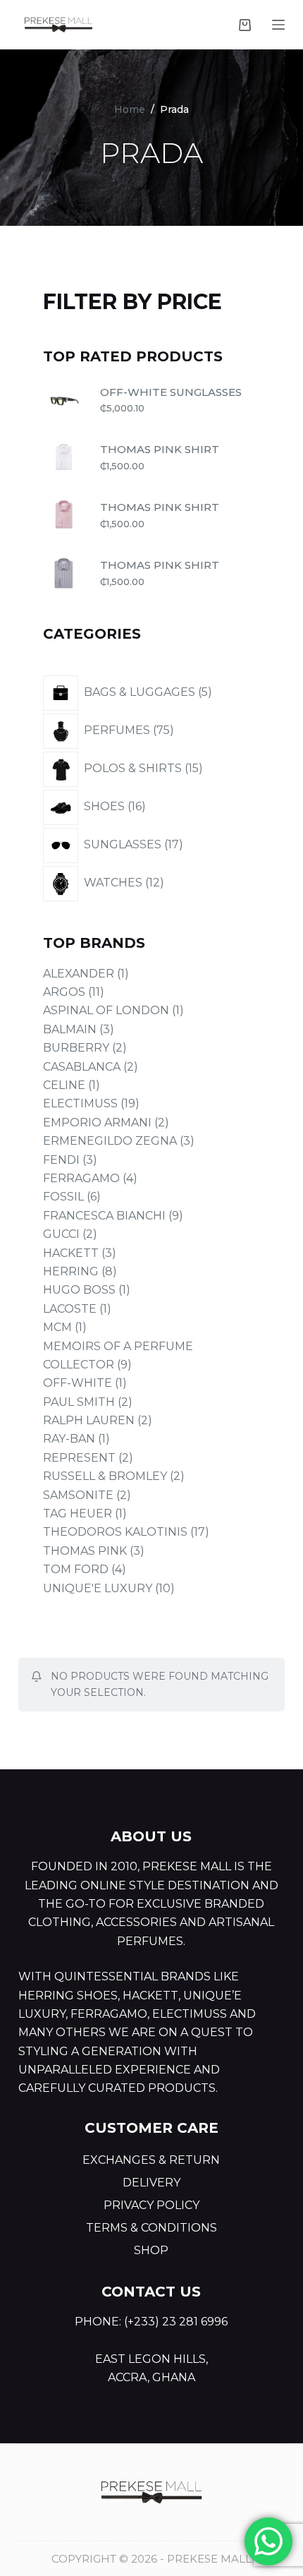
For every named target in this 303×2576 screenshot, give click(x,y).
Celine (64, 1085)
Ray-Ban (69, 1439)
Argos (64, 992)
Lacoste (70, 1309)
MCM (57, 1327)
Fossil (63, 1197)
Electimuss (80, 1103)
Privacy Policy (151, 2205)
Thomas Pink (85, 1551)
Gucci (61, 1234)
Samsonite (78, 1495)
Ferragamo (81, 1178)
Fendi (61, 1160)
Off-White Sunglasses (171, 392)
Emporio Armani (97, 1123)
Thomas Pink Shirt (160, 449)
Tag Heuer (78, 1513)
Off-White (78, 1383)
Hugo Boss (79, 1290)
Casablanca (82, 1067)
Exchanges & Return (151, 2160)
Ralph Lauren (89, 1420)
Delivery (151, 2183)
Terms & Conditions (151, 2228)
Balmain (70, 1029)
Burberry (76, 1048)
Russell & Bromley (105, 1476)
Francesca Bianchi (104, 1216)
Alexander (79, 974)
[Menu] (278, 25)
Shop (151, 2250)
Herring (71, 1271)
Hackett (71, 1253)
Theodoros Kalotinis (115, 1532)
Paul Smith (79, 1402)
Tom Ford (76, 1569)
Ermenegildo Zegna (110, 1141)
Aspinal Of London (106, 1010)
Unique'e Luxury (98, 1588)
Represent (79, 1458)
